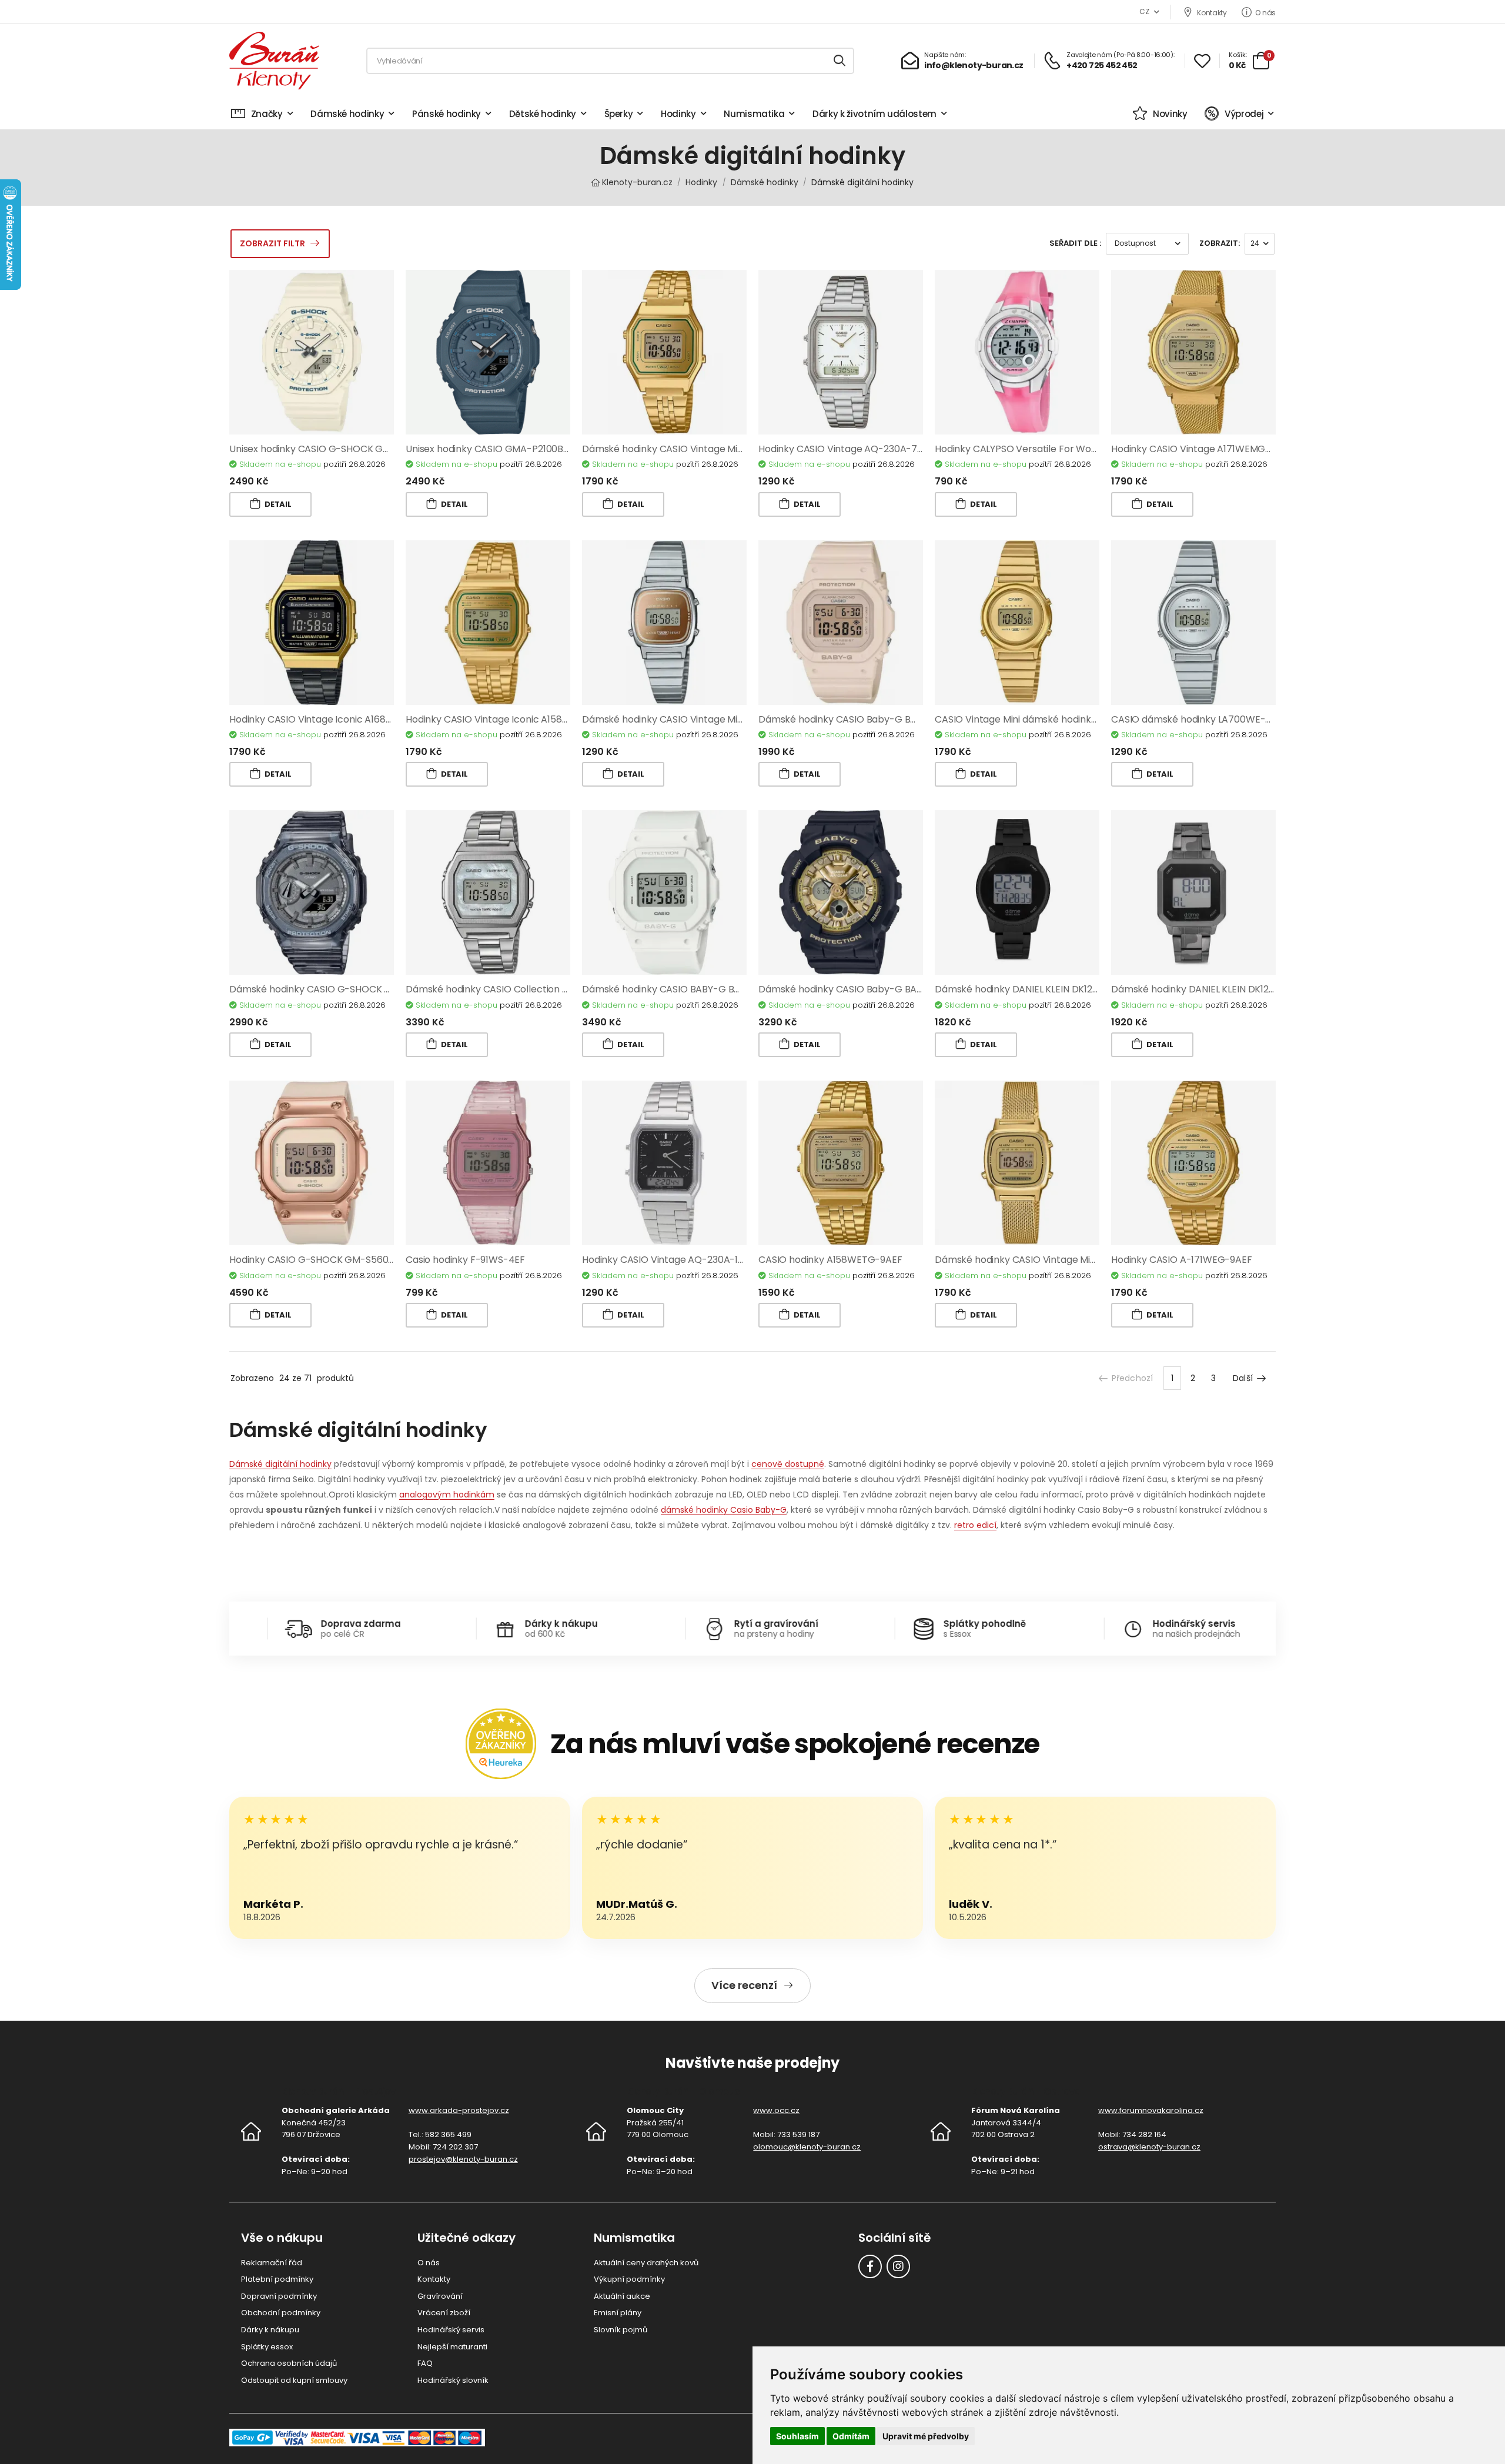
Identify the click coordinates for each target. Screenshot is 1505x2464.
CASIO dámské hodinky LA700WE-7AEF (1200, 719)
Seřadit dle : (1075, 243)
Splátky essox (267, 2347)
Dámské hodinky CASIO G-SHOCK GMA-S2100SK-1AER (351, 989)
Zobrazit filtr (272, 243)
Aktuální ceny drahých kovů (646, 2263)
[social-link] (870, 2266)
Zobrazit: (1220, 243)
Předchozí (1132, 1378)
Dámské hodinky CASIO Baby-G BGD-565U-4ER (867, 719)
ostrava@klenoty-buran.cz (1149, 2147)
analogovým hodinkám (447, 1495)
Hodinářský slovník (453, 2380)
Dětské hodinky (543, 114)
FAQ (425, 2363)
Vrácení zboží (444, 2313)
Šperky (619, 114)
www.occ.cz (776, 2110)
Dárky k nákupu (270, 2330)
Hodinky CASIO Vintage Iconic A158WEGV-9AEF (511, 719)
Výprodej (1244, 114)
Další (1243, 1378)
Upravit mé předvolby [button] (926, 2436)
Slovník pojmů (621, 2330)
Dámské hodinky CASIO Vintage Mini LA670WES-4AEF (702, 719)
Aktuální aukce (622, 2296)
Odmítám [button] (851, 2436)
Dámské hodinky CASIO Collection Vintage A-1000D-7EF (533, 989)
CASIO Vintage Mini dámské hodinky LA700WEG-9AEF (1055, 719)
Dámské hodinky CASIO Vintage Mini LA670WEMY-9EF (1055, 1260)
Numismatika (754, 114)
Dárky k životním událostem (874, 114)
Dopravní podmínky (279, 2296)
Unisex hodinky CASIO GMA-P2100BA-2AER (501, 449)
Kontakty (1212, 12)
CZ (1144, 11)
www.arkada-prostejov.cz (459, 2110)
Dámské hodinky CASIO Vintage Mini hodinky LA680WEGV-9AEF (725, 449)
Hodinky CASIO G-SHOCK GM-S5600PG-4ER (330, 1260)
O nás (1265, 12)
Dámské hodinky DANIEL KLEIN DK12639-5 (1027, 989)
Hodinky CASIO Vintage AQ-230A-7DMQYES (857, 449)
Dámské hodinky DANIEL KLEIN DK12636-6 (1204, 989)
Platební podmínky (277, 2279)
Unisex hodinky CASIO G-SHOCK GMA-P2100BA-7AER (349, 449)
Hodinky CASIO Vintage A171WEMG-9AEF (1202, 449)
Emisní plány (618, 2313)
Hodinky (678, 114)
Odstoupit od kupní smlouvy (294, 2380)
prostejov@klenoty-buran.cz (463, 2159)
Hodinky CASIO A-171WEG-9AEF (1182, 1260)
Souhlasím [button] (797, 2436)
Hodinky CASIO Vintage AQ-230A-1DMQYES (679, 1260)
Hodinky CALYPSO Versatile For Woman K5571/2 (1042, 449)
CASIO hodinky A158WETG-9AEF (830, 1260)
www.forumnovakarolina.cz (1151, 2110)
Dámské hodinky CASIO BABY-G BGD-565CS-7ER (693, 989)
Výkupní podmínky (629, 2279)
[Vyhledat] (840, 61)
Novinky (1170, 114)
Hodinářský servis (451, 2330)
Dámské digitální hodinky (280, 1464)
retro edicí (975, 1525)
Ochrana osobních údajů (289, 2363)
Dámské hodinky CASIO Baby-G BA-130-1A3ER (862, 989)
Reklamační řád (272, 2263)
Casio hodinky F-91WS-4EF (465, 1260)
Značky (267, 114)
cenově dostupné (788, 1464)
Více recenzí (744, 1985)
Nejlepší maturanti (452, 2347)
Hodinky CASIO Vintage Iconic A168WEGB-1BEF (333, 719)
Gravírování (440, 2296)
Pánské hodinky (447, 114)
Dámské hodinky (347, 114)
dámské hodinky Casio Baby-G (724, 1510)
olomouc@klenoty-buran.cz (807, 2147)
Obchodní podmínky (281, 2313)
